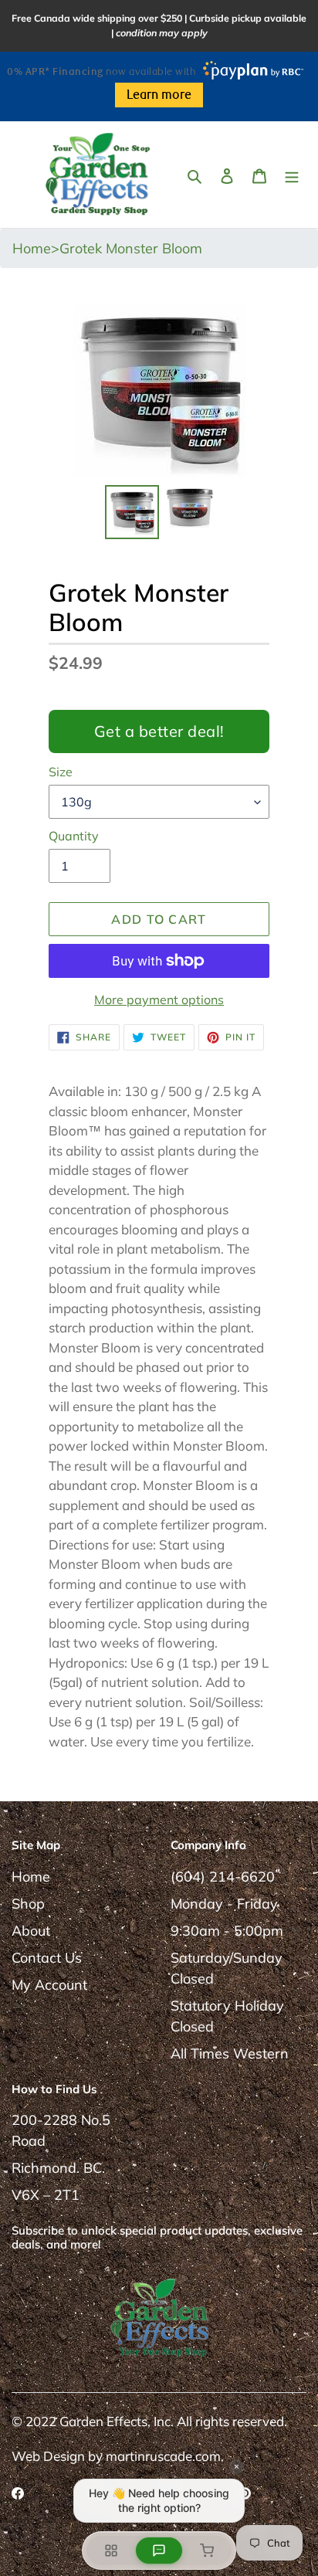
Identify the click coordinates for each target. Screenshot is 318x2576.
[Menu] (292, 174)
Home (31, 1877)
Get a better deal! (159, 731)
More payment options (159, 1000)
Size (61, 772)
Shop (28, 1904)
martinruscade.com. (165, 2456)
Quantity (74, 836)
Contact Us (47, 1958)
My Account (49, 1985)
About (31, 1931)
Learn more (159, 95)
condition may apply (162, 33)
